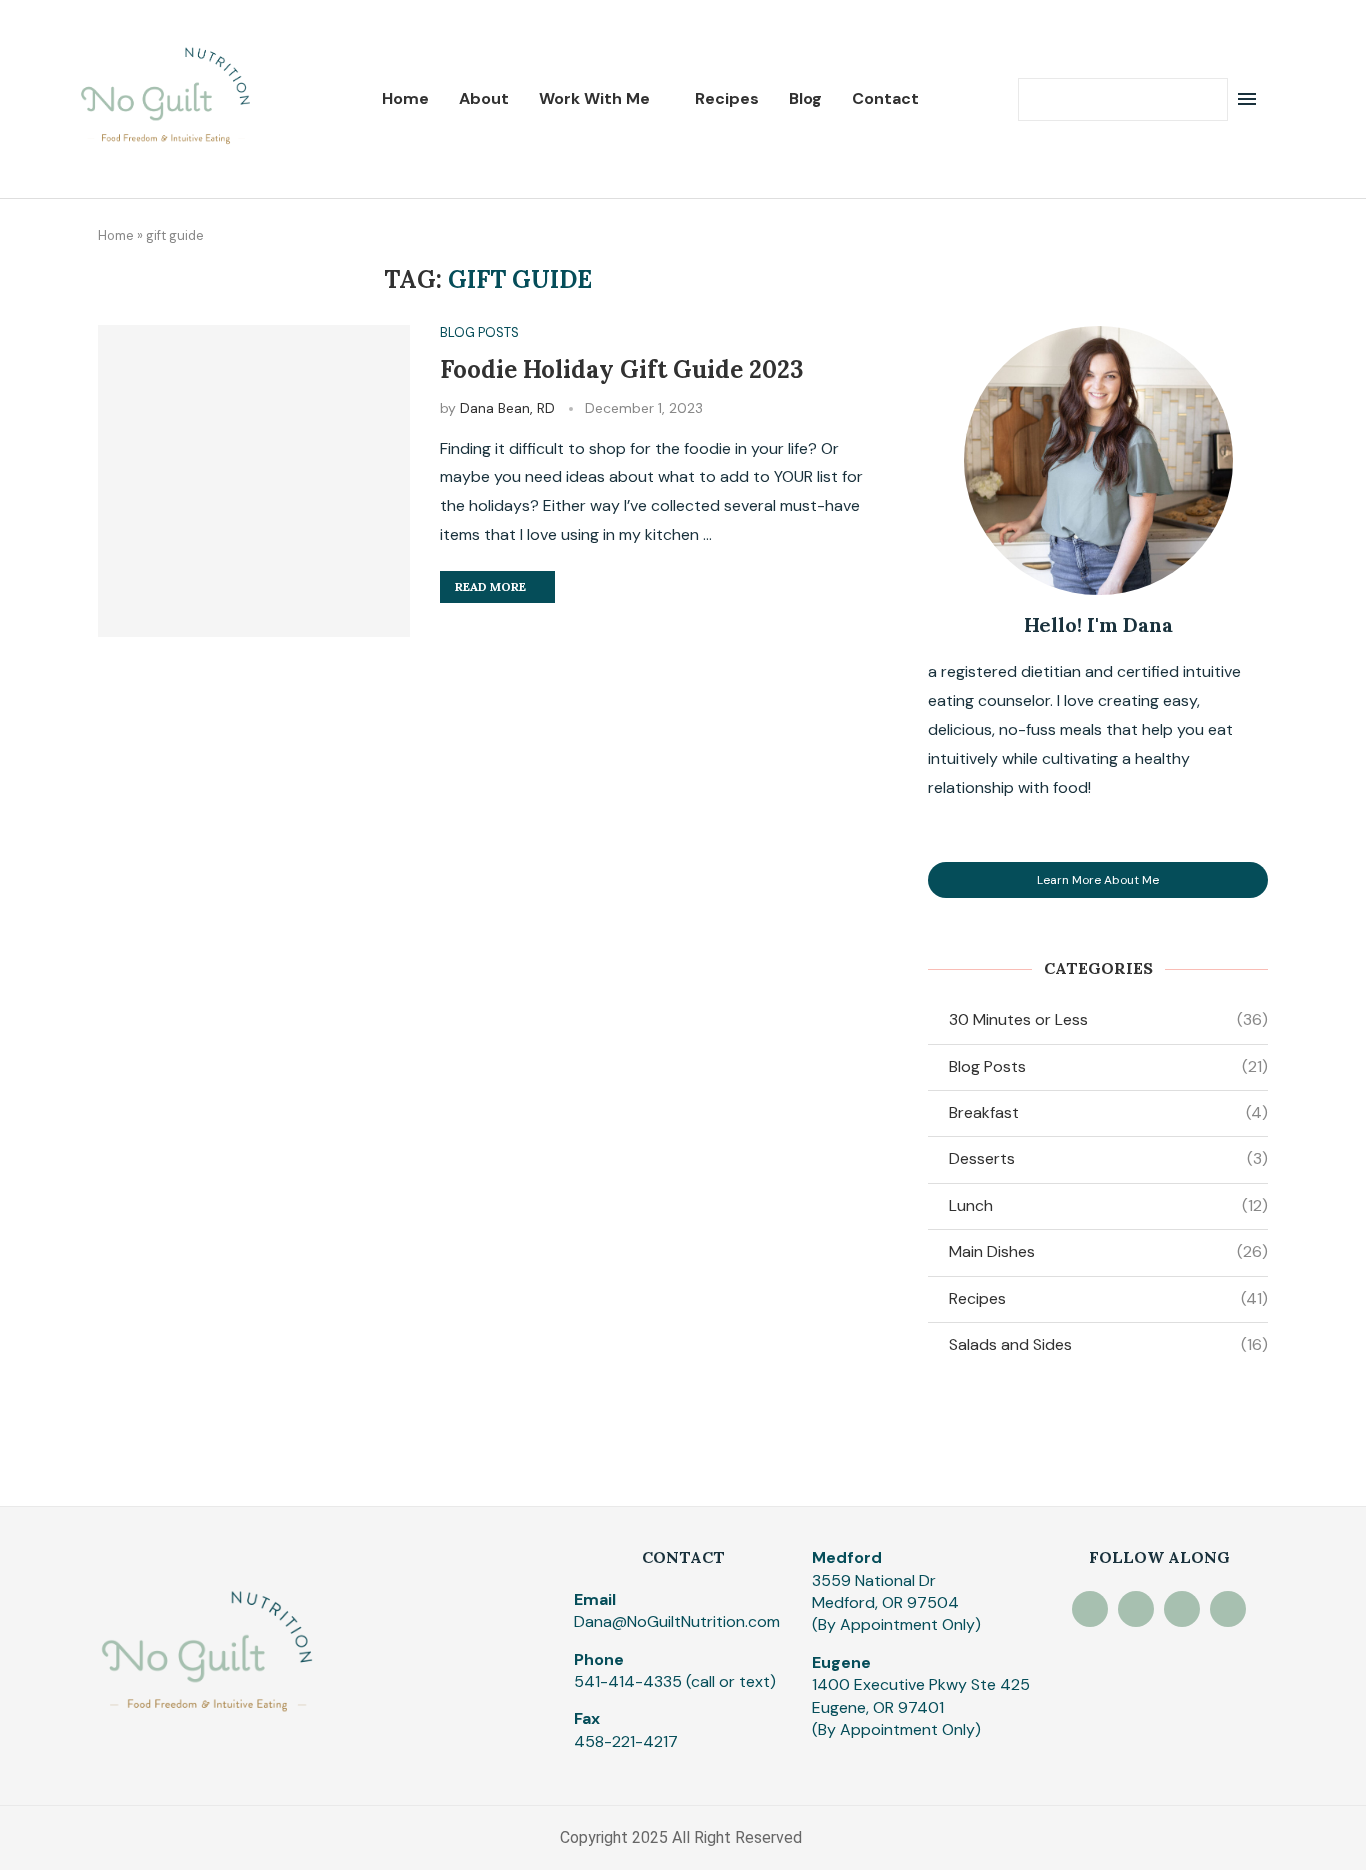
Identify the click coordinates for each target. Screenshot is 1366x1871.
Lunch (1108, 1205)
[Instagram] (1090, 1609)
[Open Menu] (1247, 99)
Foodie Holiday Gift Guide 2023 (621, 369)
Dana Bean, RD (507, 408)
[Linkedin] (1228, 1609)
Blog (805, 98)
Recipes (727, 98)
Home (405, 98)
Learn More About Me (1098, 880)
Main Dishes (1108, 1251)
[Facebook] (1182, 1609)
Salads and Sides (1108, 1344)
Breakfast (1108, 1112)
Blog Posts (1108, 1066)
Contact (885, 98)
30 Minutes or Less (1108, 1019)
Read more (490, 586)
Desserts (1108, 1158)
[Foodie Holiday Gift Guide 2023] (254, 481)
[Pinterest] (1136, 1609)
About (484, 98)
